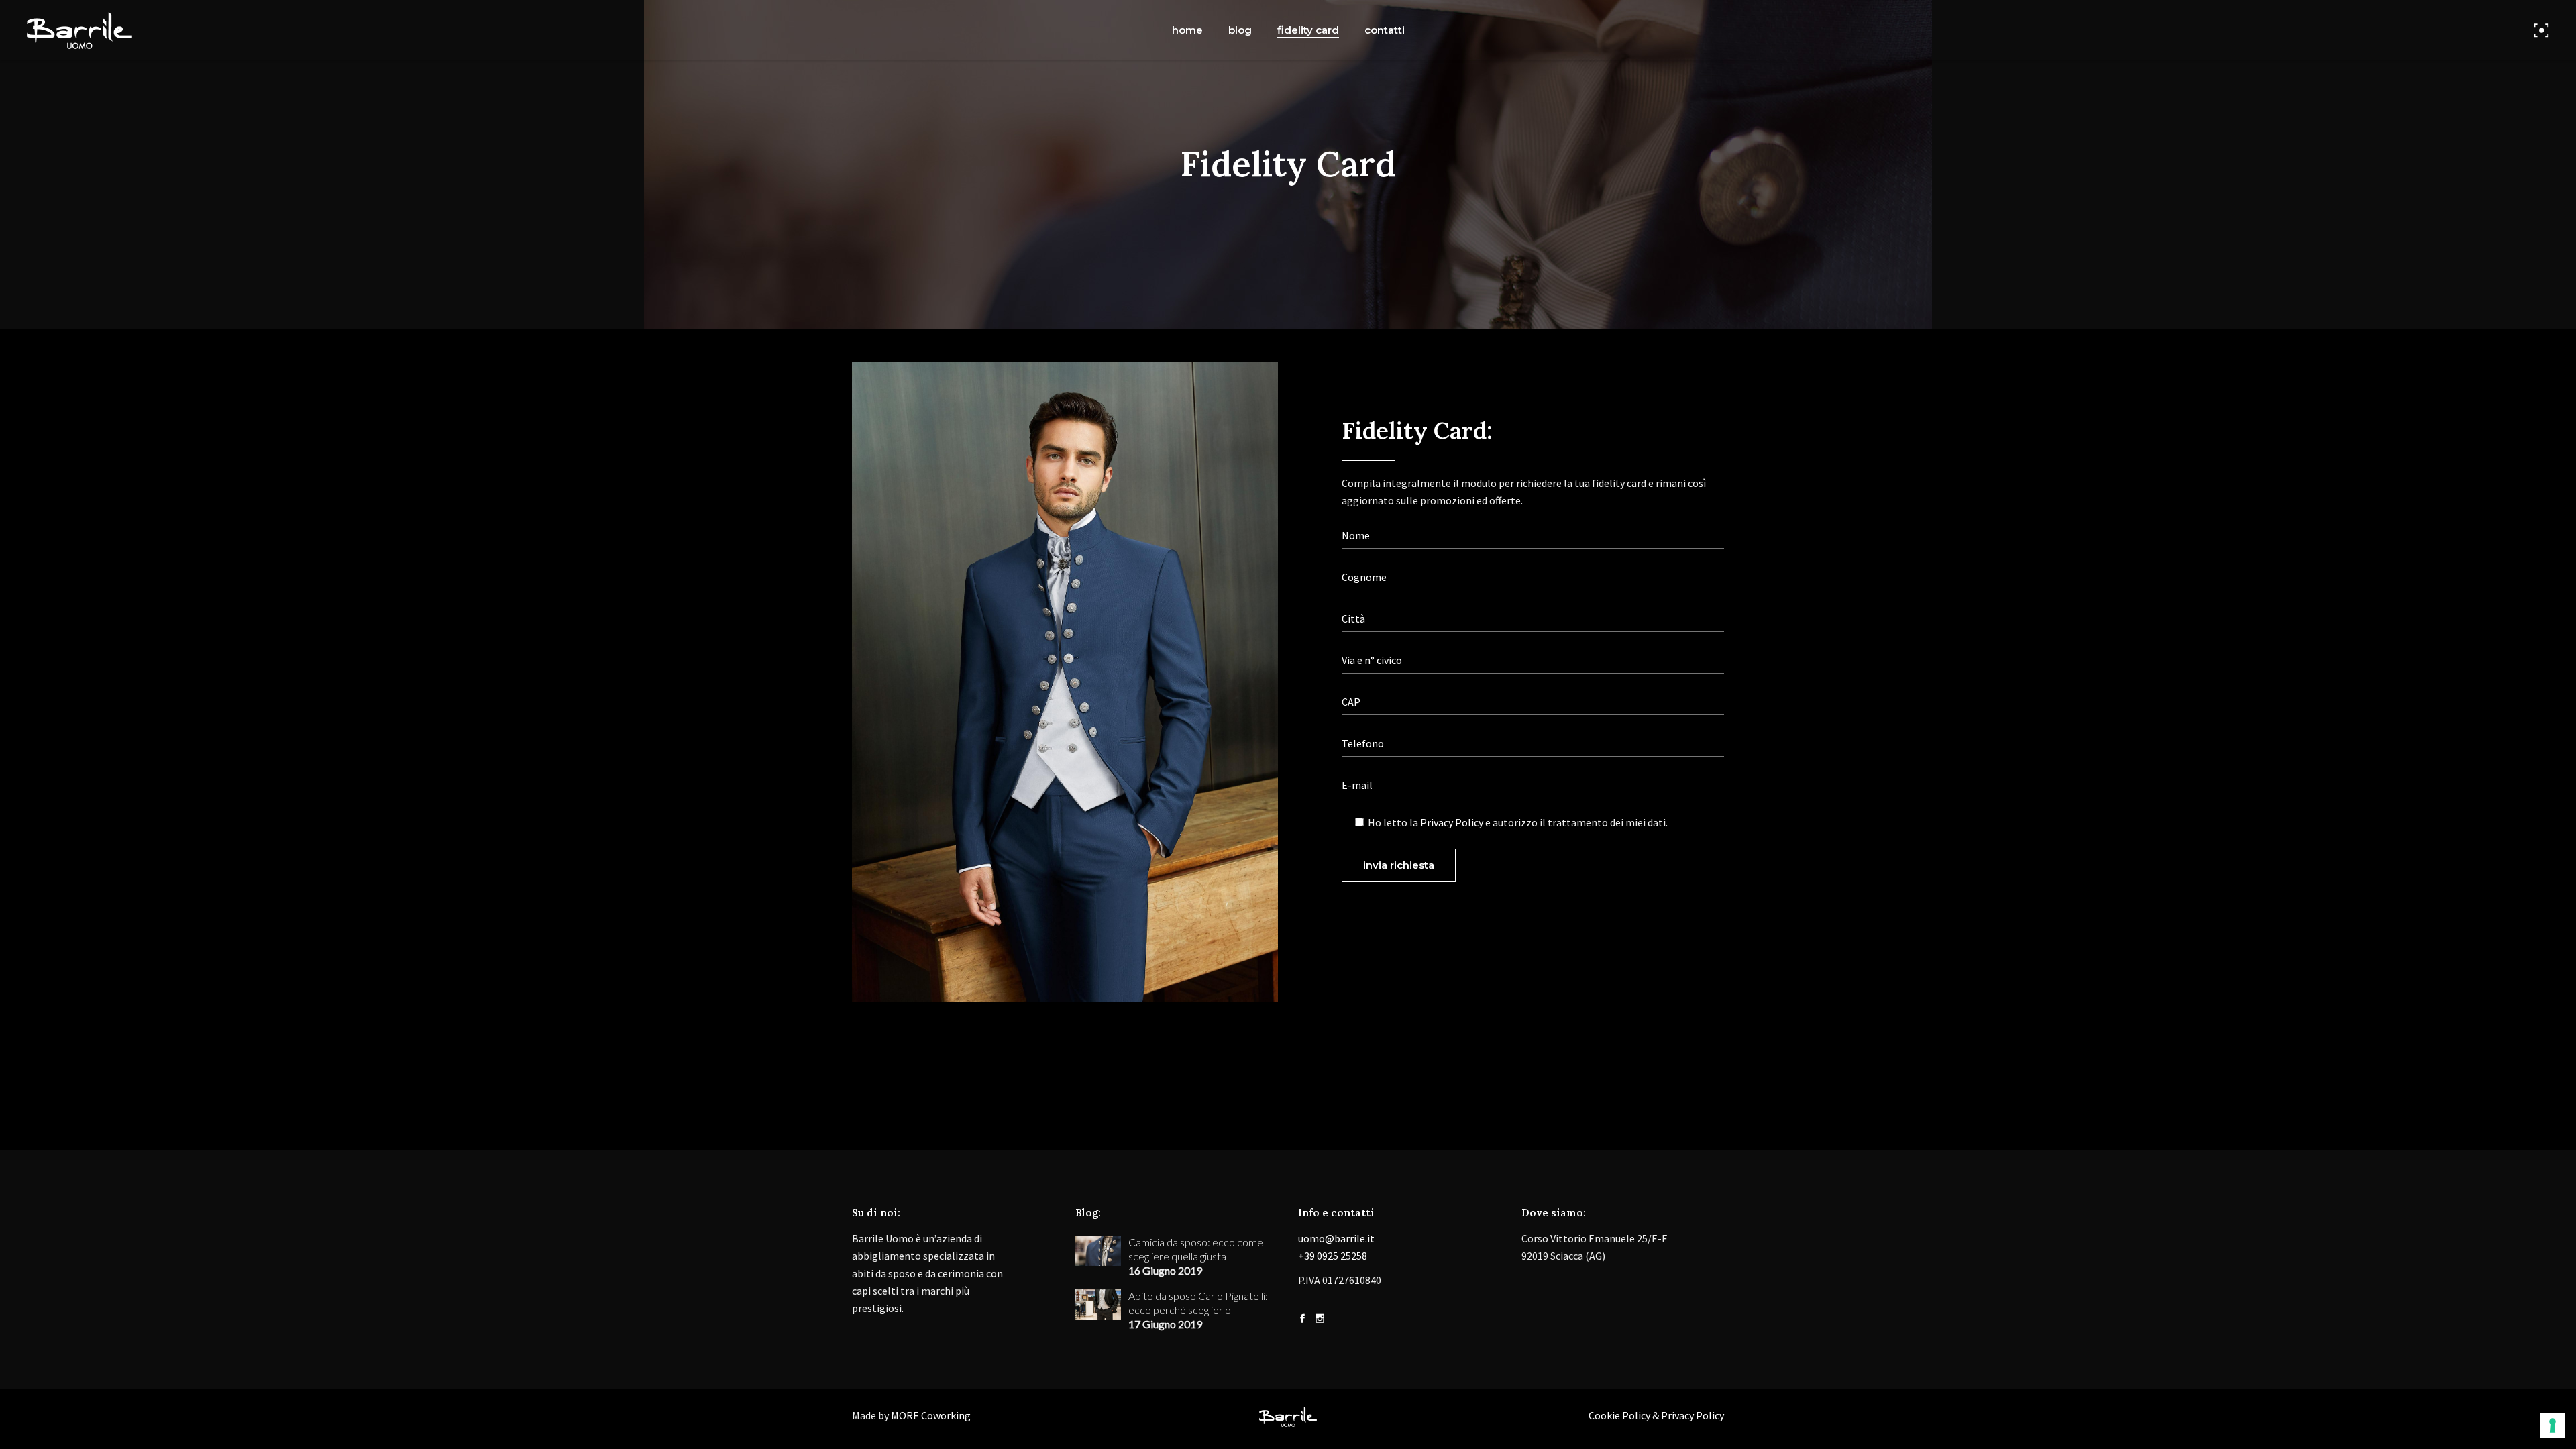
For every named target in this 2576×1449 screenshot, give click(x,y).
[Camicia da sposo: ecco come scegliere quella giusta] (1098, 1251)
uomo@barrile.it (1336, 1238)
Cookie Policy (1619, 1415)
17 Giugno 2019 (1165, 1324)
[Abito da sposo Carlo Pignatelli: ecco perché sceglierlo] (1098, 1304)
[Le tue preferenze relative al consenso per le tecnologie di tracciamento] (2553, 1426)
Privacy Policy (1452, 822)
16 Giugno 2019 (1165, 1270)
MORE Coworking (931, 1415)
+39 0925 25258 (1333, 1256)
